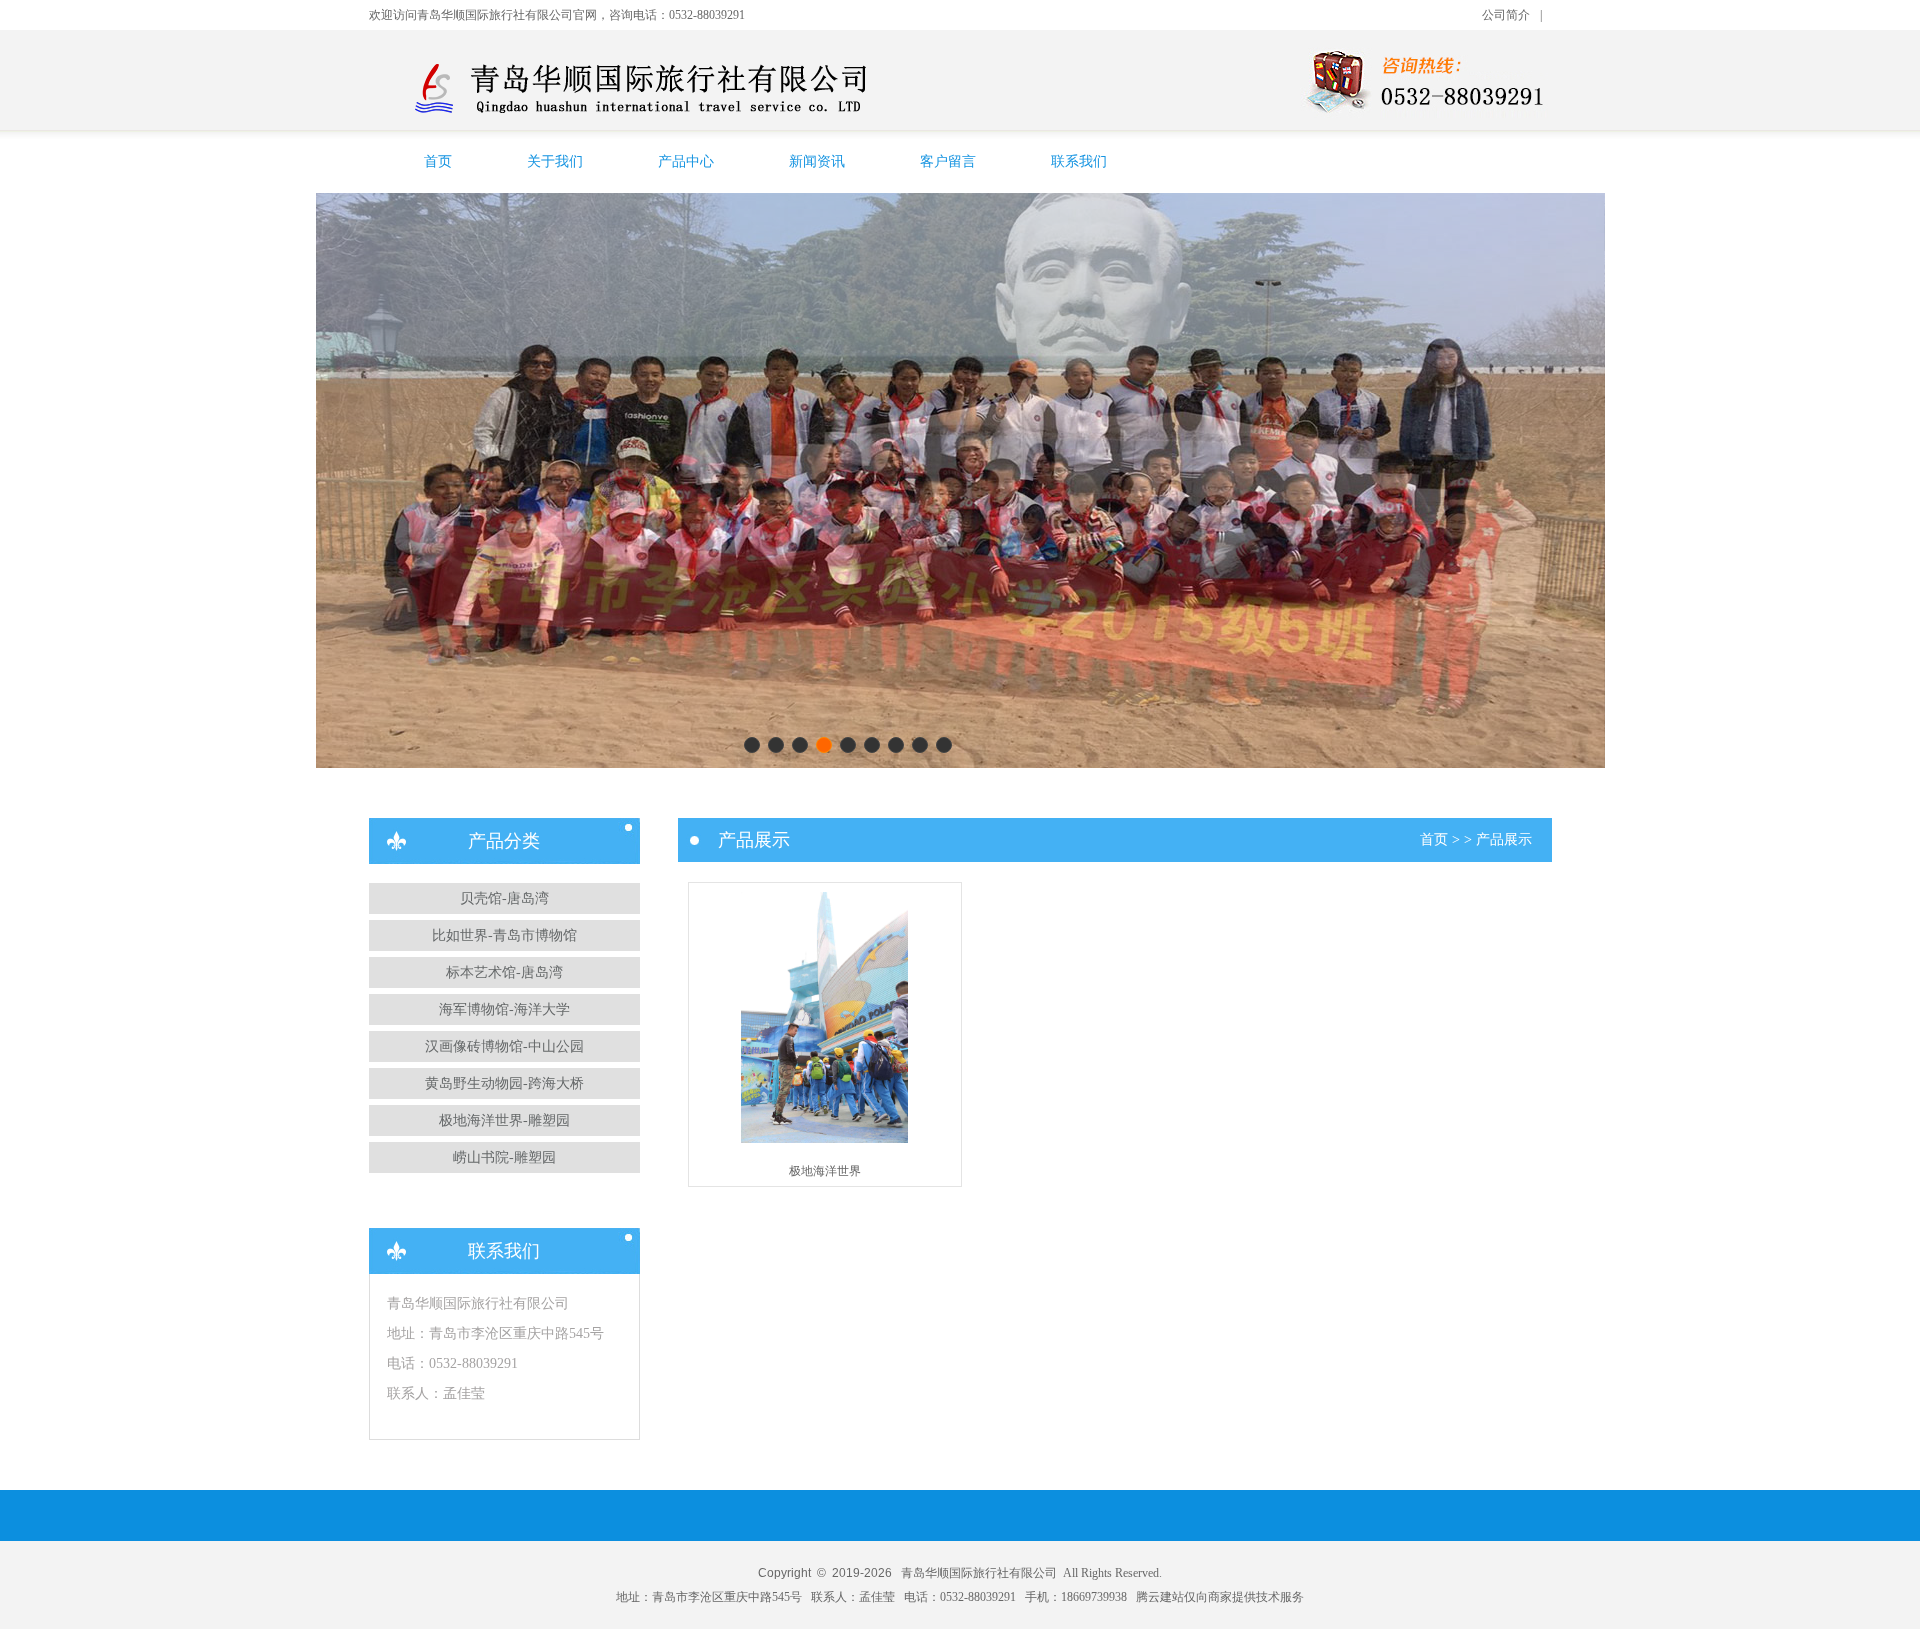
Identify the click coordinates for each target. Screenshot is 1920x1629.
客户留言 (948, 161)
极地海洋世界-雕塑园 (504, 1120)
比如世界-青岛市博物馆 (504, 935)
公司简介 (1506, 15)
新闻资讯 (817, 161)
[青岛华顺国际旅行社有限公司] (656, 113)
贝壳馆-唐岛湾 (504, 898)
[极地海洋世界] (824, 1139)
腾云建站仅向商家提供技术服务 (1220, 1597)
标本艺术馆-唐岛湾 (504, 972)
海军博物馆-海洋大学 (504, 1009)
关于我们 (555, 161)
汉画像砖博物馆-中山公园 (504, 1046)
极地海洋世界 (825, 1171)
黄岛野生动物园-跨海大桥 (504, 1083)
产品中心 (686, 161)
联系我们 (1079, 161)
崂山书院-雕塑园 (504, 1157)
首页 (438, 161)
